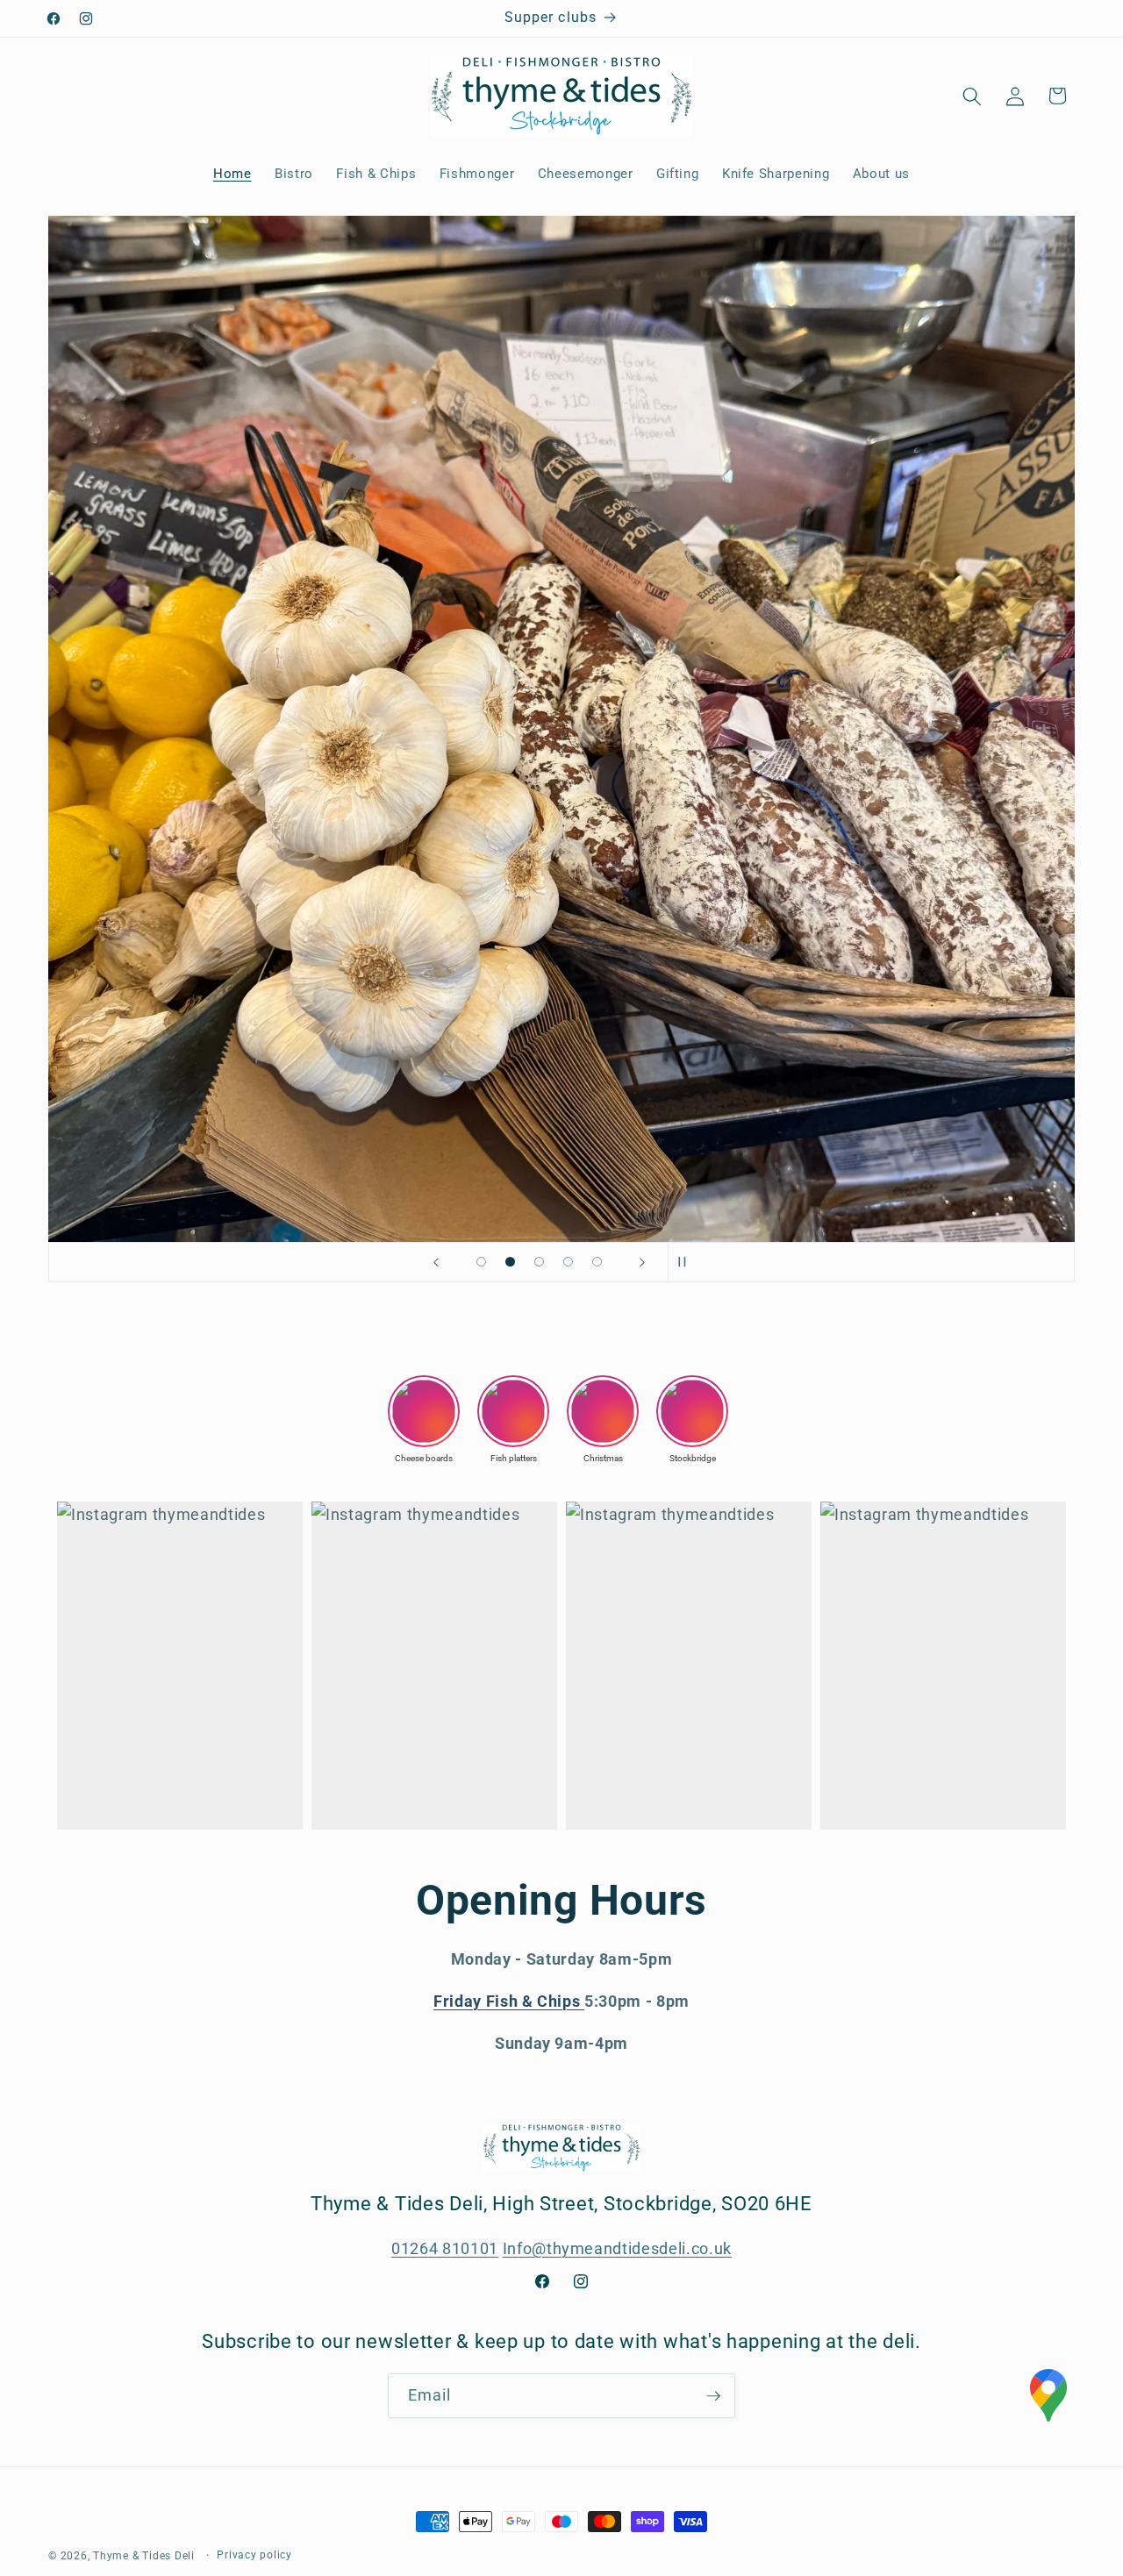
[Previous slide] (436, 1262)
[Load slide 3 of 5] (539, 1262)
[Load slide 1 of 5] (481, 1262)
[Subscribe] (713, 2396)
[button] (972, 96)
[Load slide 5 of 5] (597, 1262)
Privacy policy (254, 2555)
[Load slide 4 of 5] (568, 1262)
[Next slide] (642, 1262)
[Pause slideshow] (687, 1262)
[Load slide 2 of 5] (510, 1262)
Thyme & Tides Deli (144, 2556)
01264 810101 (445, 2249)
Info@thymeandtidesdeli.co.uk (617, 2249)
